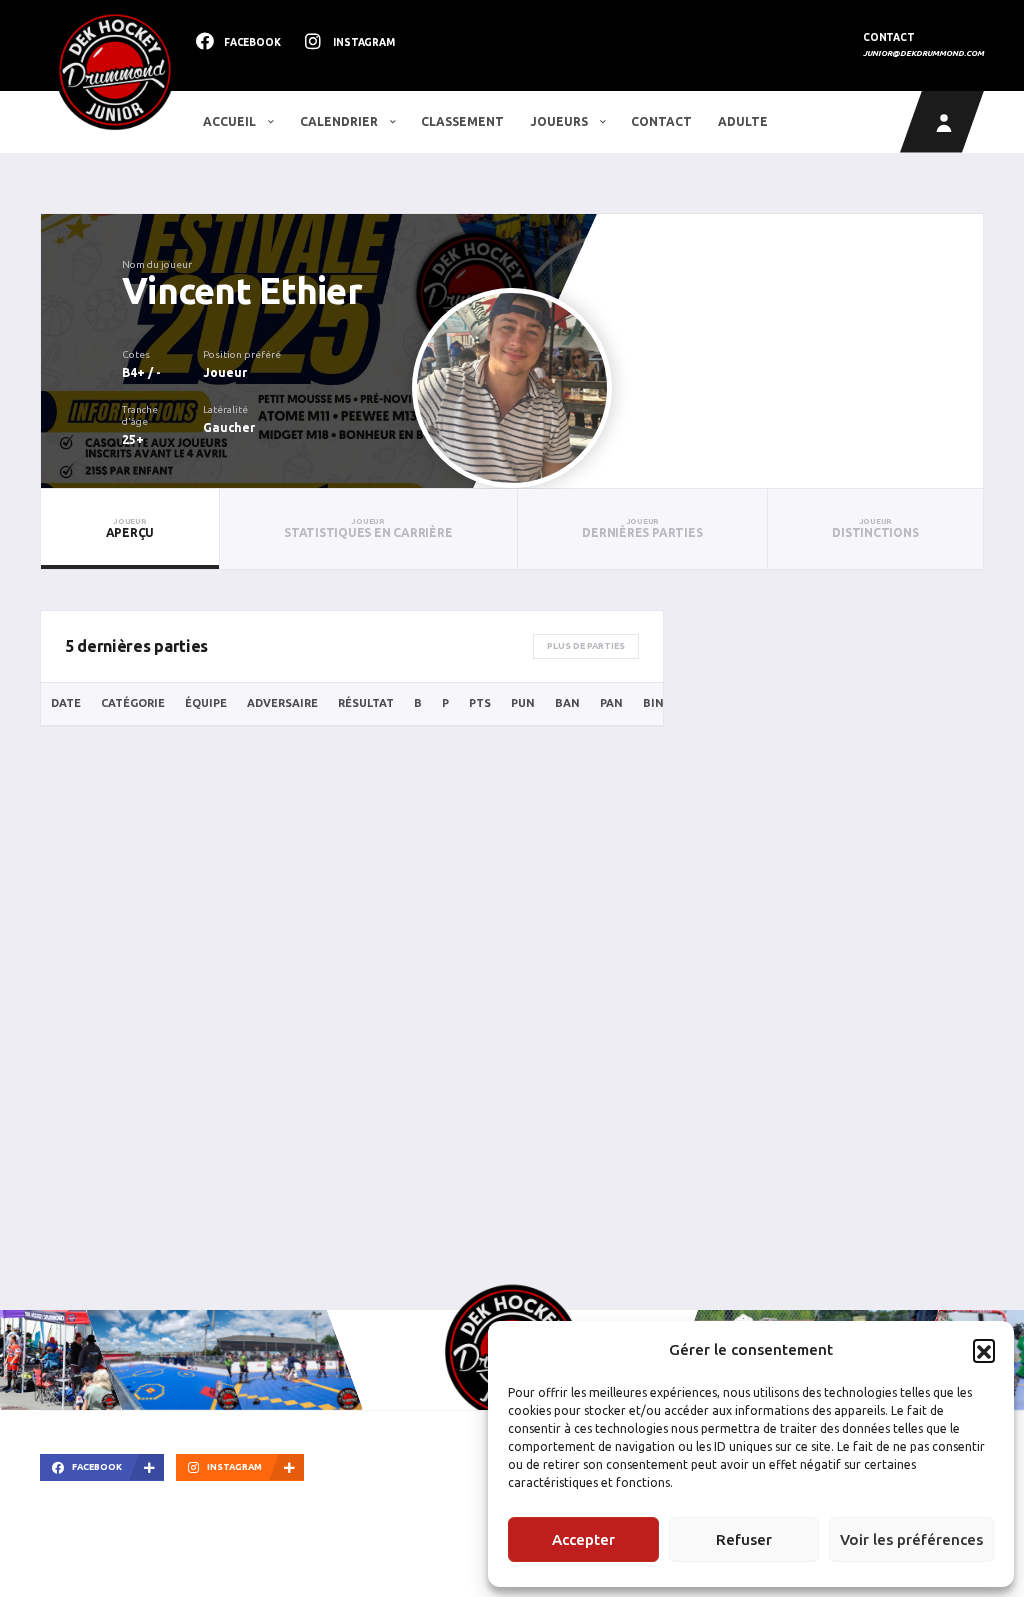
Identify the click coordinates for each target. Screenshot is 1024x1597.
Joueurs (560, 121)
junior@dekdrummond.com (923, 53)
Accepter (583, 1539)
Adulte (743, 121)
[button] (984, 1350)
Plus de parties (586, 646)
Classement (462, 121)
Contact (661, 121)
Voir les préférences (911, 1539)
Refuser (744, 1539)
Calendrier (340, 121)
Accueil (231, 121)
